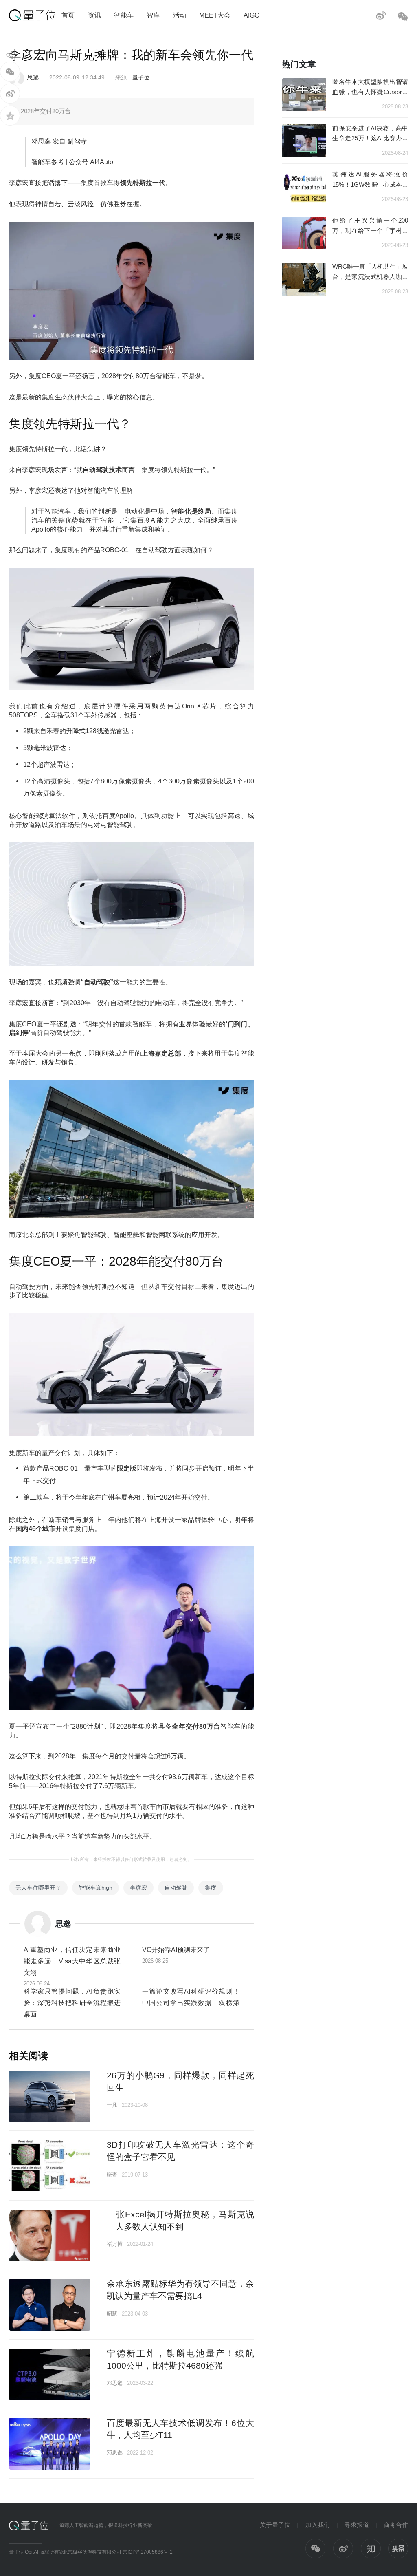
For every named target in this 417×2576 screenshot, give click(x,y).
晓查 (112, 2175)
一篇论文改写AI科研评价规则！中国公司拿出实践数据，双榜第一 (191, 2003)
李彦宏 (138, 1888)
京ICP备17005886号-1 (148, 2552)
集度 (211, 1888)
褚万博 (115, 2244)
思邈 (33, 77)
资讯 (94, 15)
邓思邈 (115, 2383)
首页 (68, 15)
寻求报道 (357, 2525)
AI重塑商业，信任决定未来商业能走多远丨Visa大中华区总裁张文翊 (72, 1961)
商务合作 (396, 2525)
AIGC (251, 15)
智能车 (124, 15)
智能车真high (95, 1888)
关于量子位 (275, 2525)
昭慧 (112, 2314)
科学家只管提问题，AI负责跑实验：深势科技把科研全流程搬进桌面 (72, 2003)
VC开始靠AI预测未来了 (176, 1950)
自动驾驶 (176, 1888)
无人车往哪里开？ (38, 1888)
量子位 (141, 77)
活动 (180, 15)
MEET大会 (215, 15)
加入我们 (318, 2525)
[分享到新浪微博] (10, 94)
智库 (153, 15)
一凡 (112, 2105)
